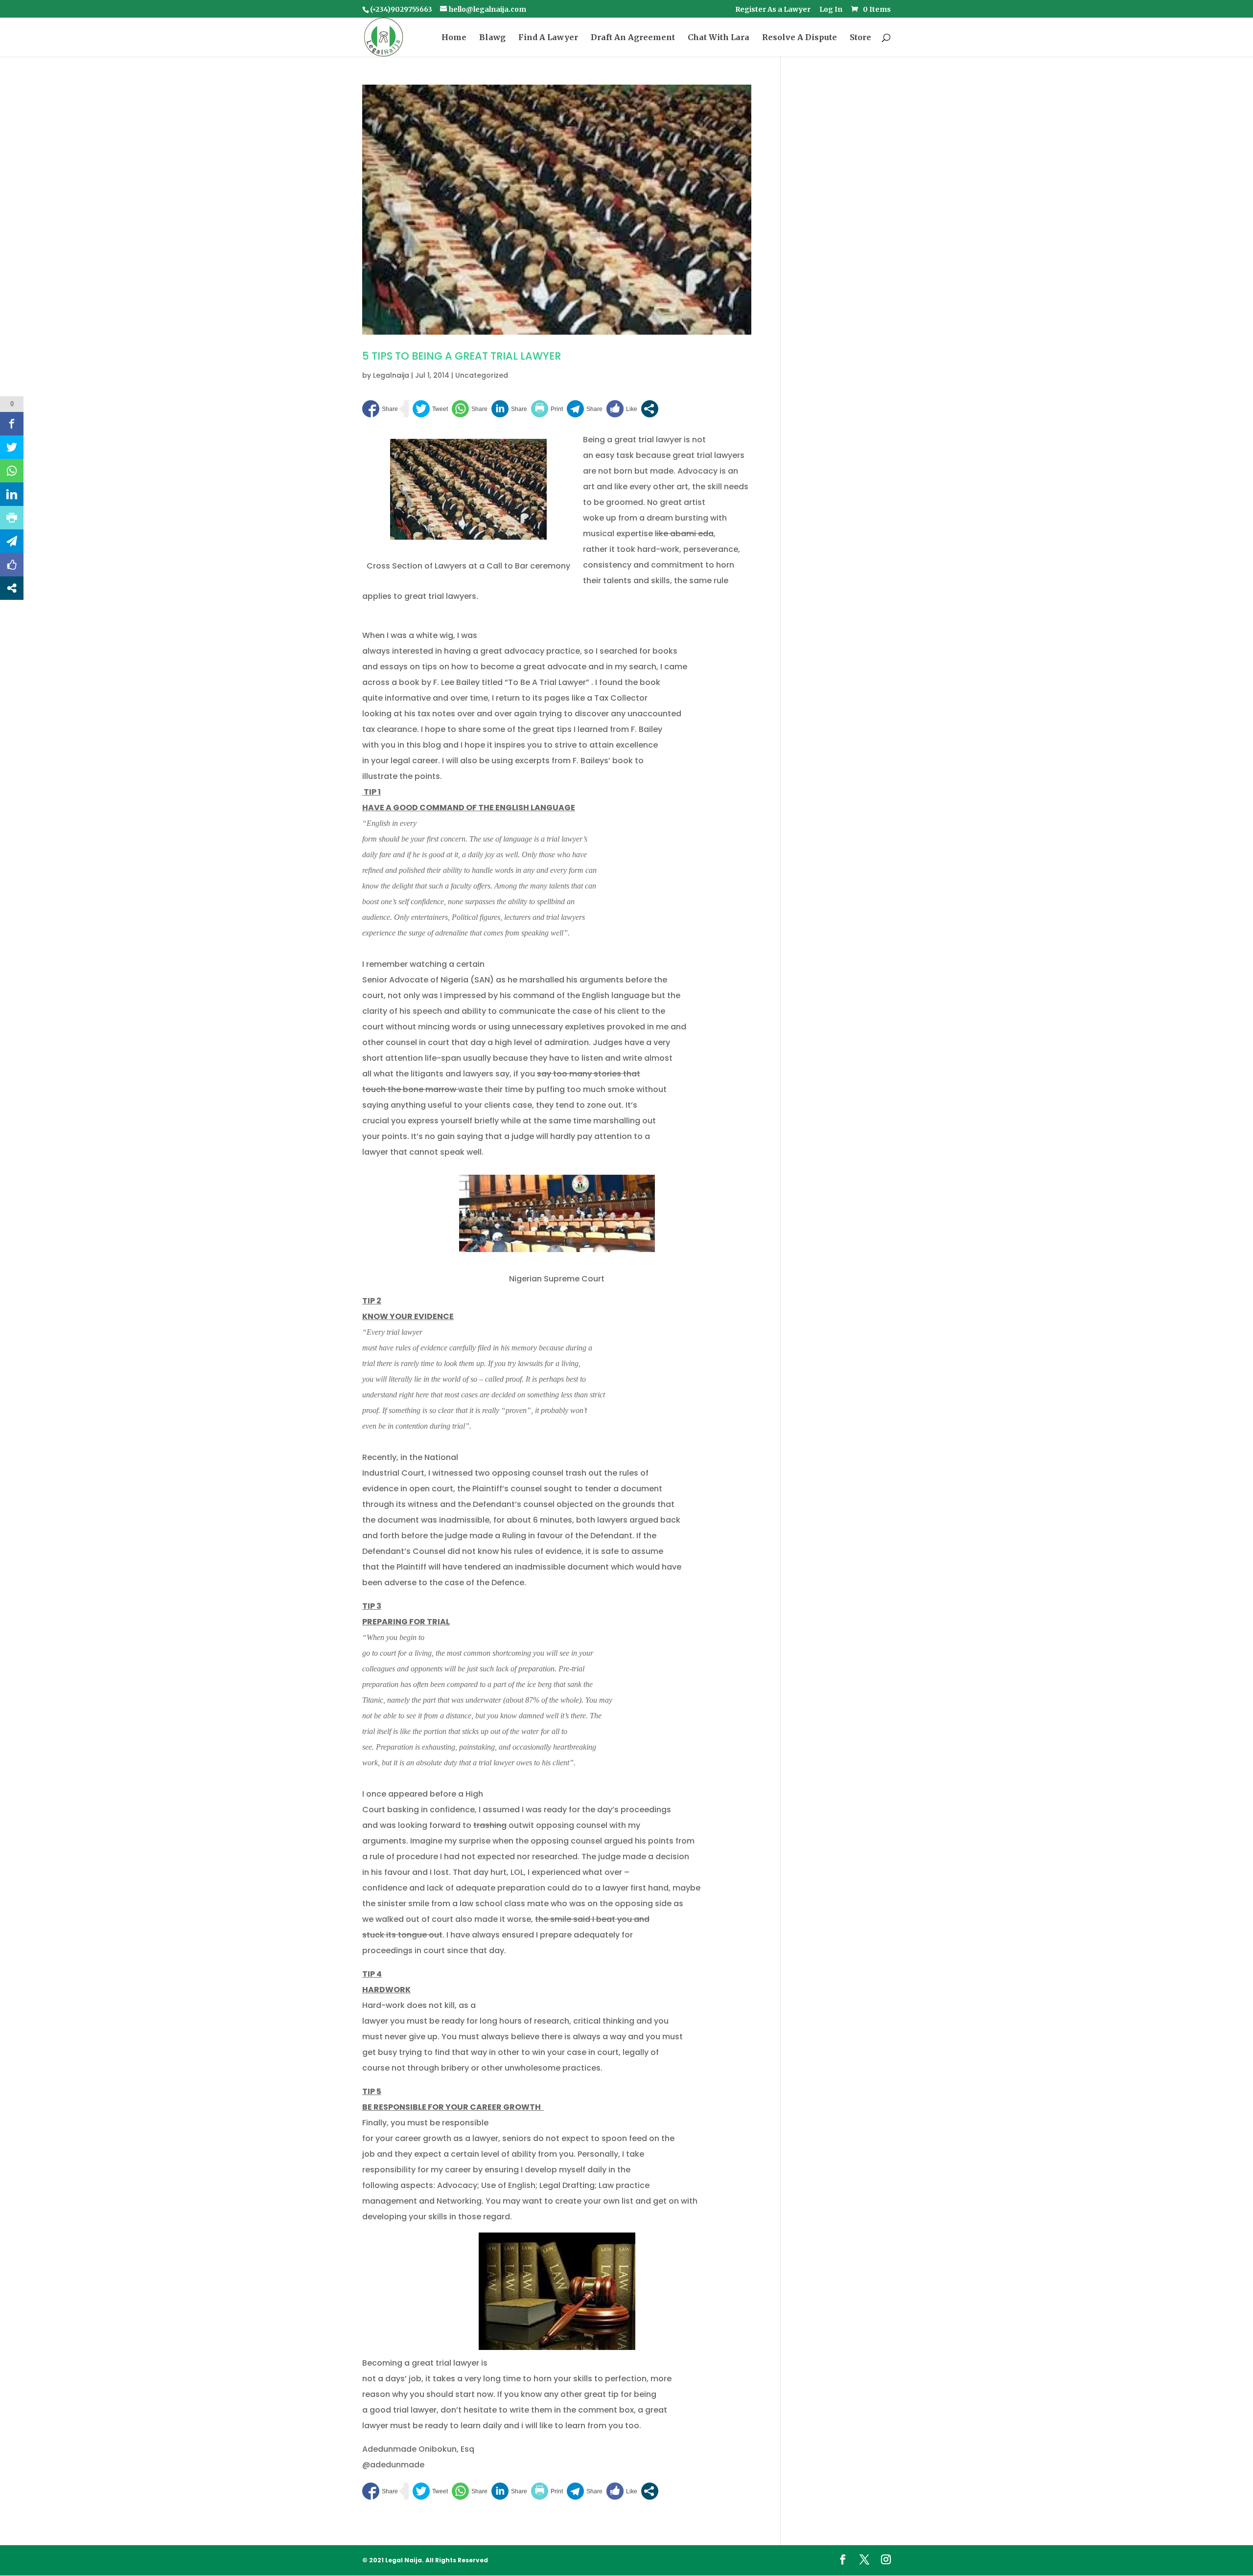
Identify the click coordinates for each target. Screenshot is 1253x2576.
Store (860, 38)
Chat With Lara (719, 38)
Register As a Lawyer (773, 10)
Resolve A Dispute (800, 38)
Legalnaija (391, 375)
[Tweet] (430, 409)
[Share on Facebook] (380, 409)
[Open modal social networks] (650, 409)
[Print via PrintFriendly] (547, 409)
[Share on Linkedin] (509, 409)
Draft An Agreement (633, 38)
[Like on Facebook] (622, 409)
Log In (831, 10)
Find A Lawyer (548, 38)
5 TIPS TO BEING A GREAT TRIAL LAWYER (462, 356)
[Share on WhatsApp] (470, 409)
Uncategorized (482, 375)
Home (454, 38)
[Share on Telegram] (585, 409)
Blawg (492, 38)
